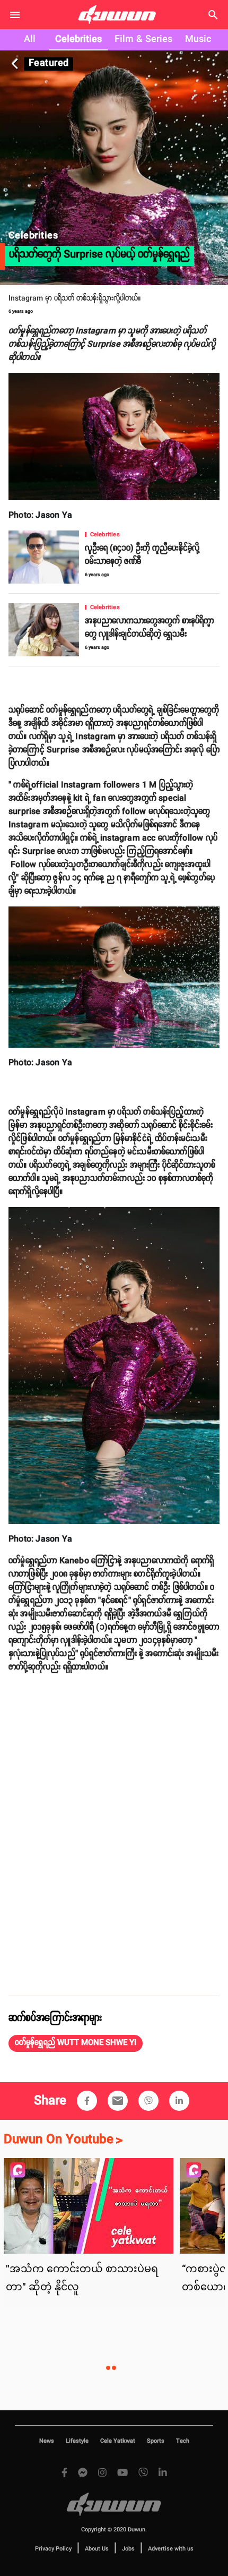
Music (198, 39)
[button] (76, 2043)
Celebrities (78, 39)
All (30, 39)
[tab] (30, 40)
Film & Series (143, 39)
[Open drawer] (15, 15)
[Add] (87, 2101)
